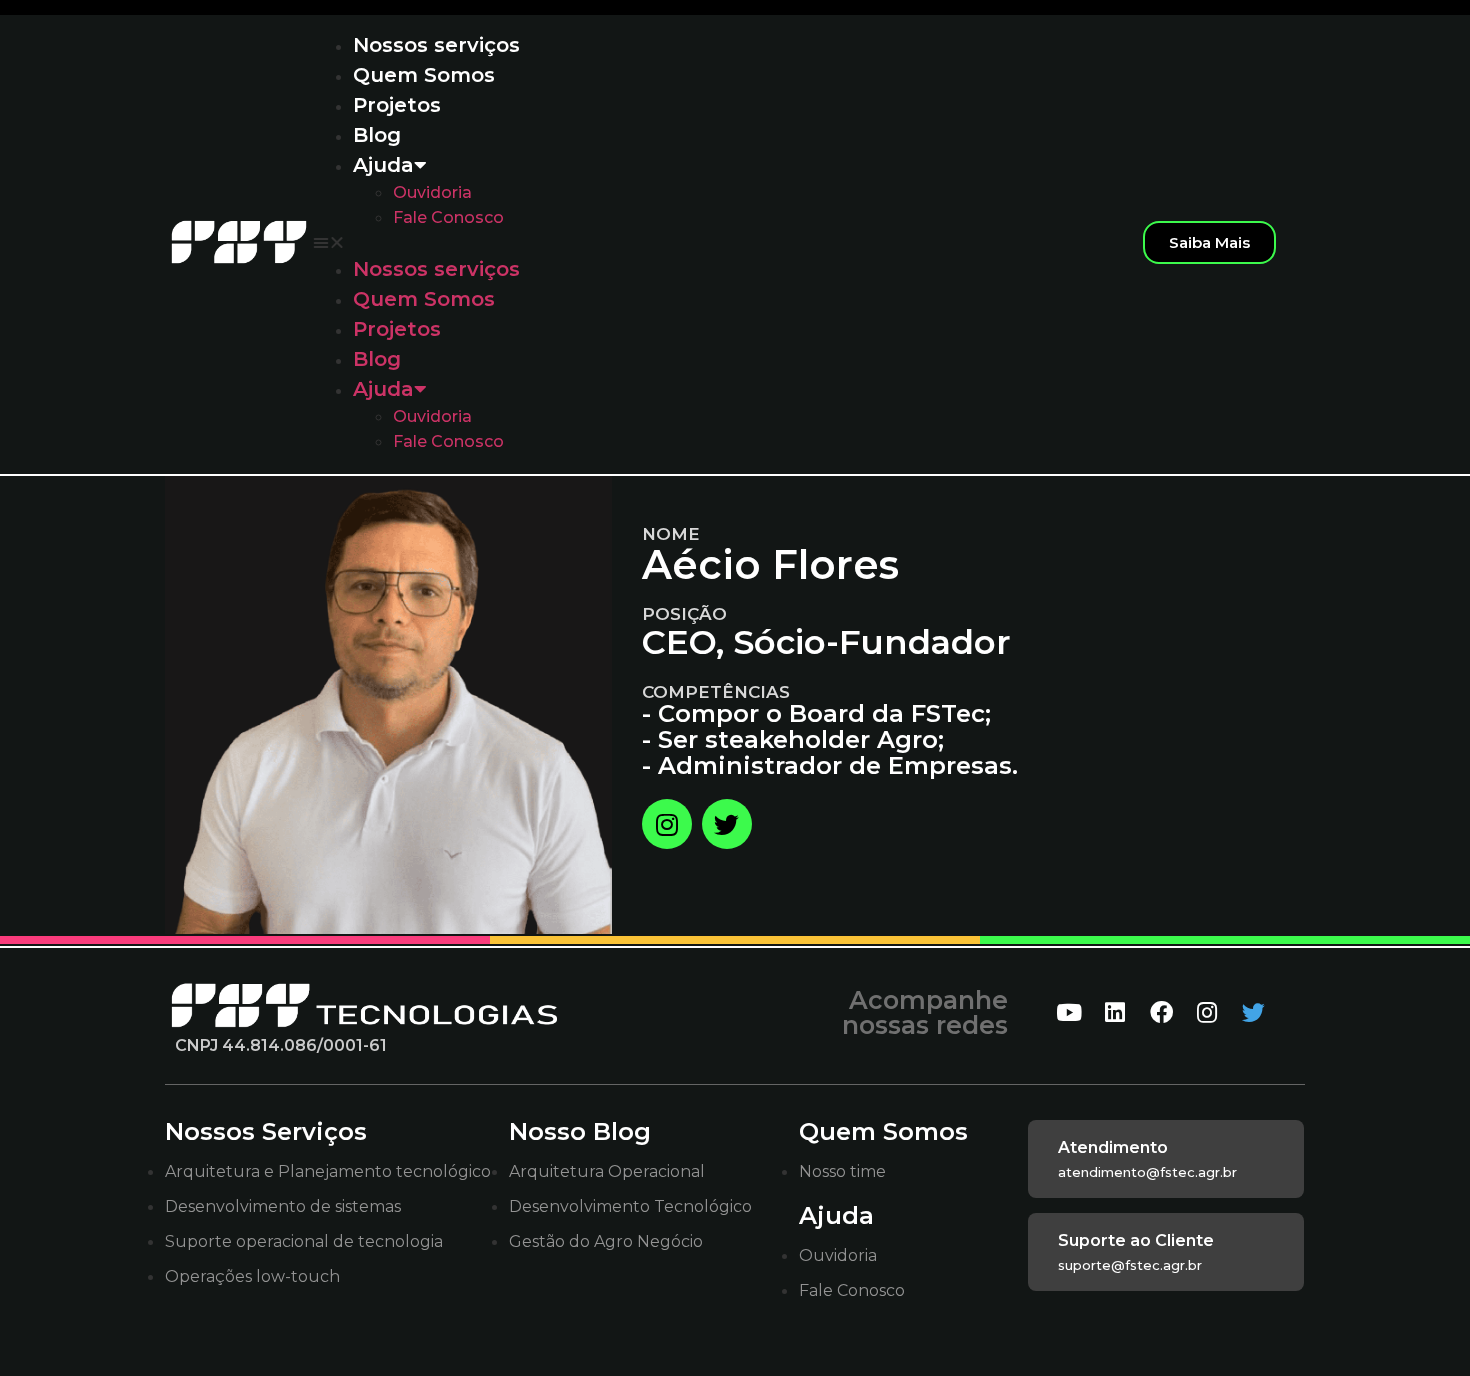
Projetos (397, 105)
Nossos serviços (436, 45)
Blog (377, 135)
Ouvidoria (432, 192)
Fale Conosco (448, 217)
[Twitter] (727, 824)
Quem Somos (424, 75)
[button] (717, 242)
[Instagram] (667, 824)
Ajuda (383, 165)
